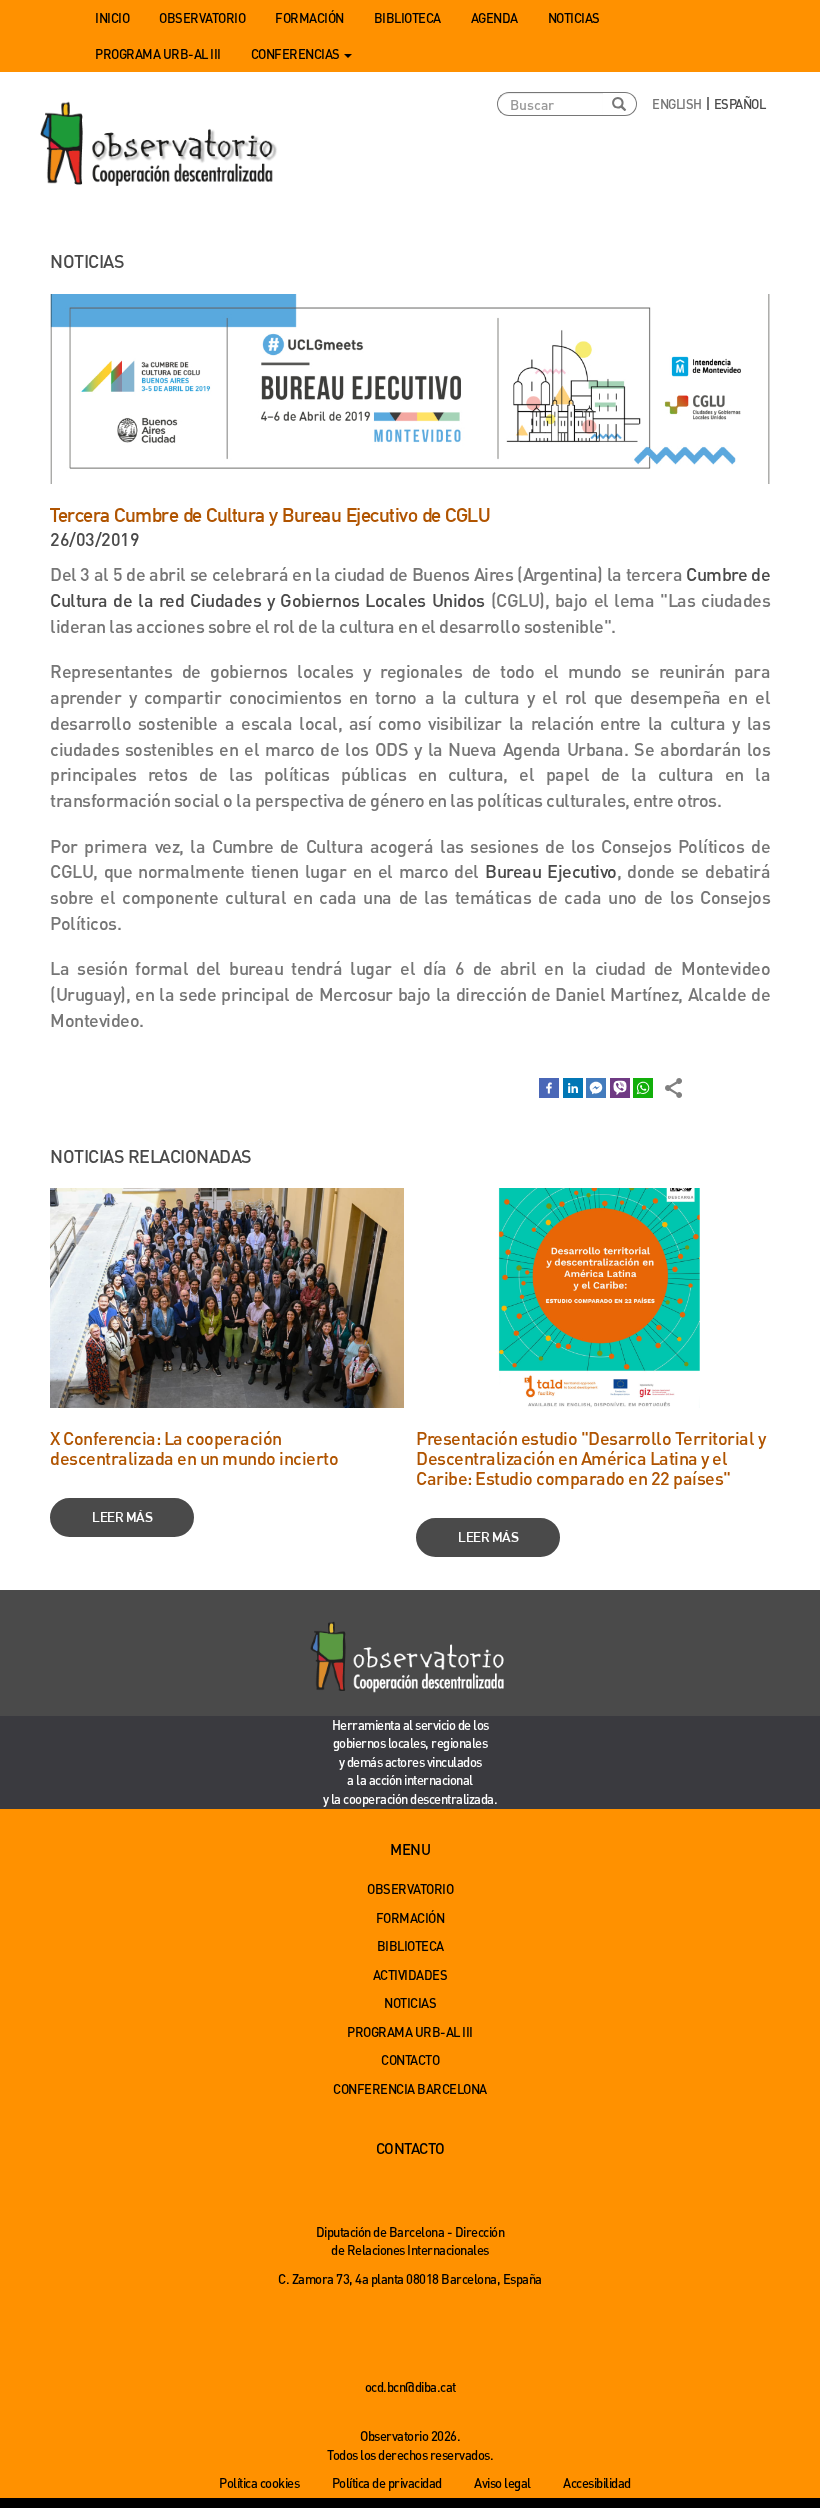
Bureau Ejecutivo (551, 870)
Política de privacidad (387, 2482)
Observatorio (202, 17)
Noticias (574, 17)
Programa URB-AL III (158, 53)
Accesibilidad (597, 2482)
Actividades (410, 1974)
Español (740, 103)
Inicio (112, 17)
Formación (309, 17)
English (677, 103)
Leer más (122, 1517)
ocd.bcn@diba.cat (410, 2386)
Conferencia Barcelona (410, 2088)
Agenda (494, 17)
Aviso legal (502, 2482)
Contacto (410, 2059)
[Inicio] (160, 145)
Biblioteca (407, 17)
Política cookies (259, 2482)
